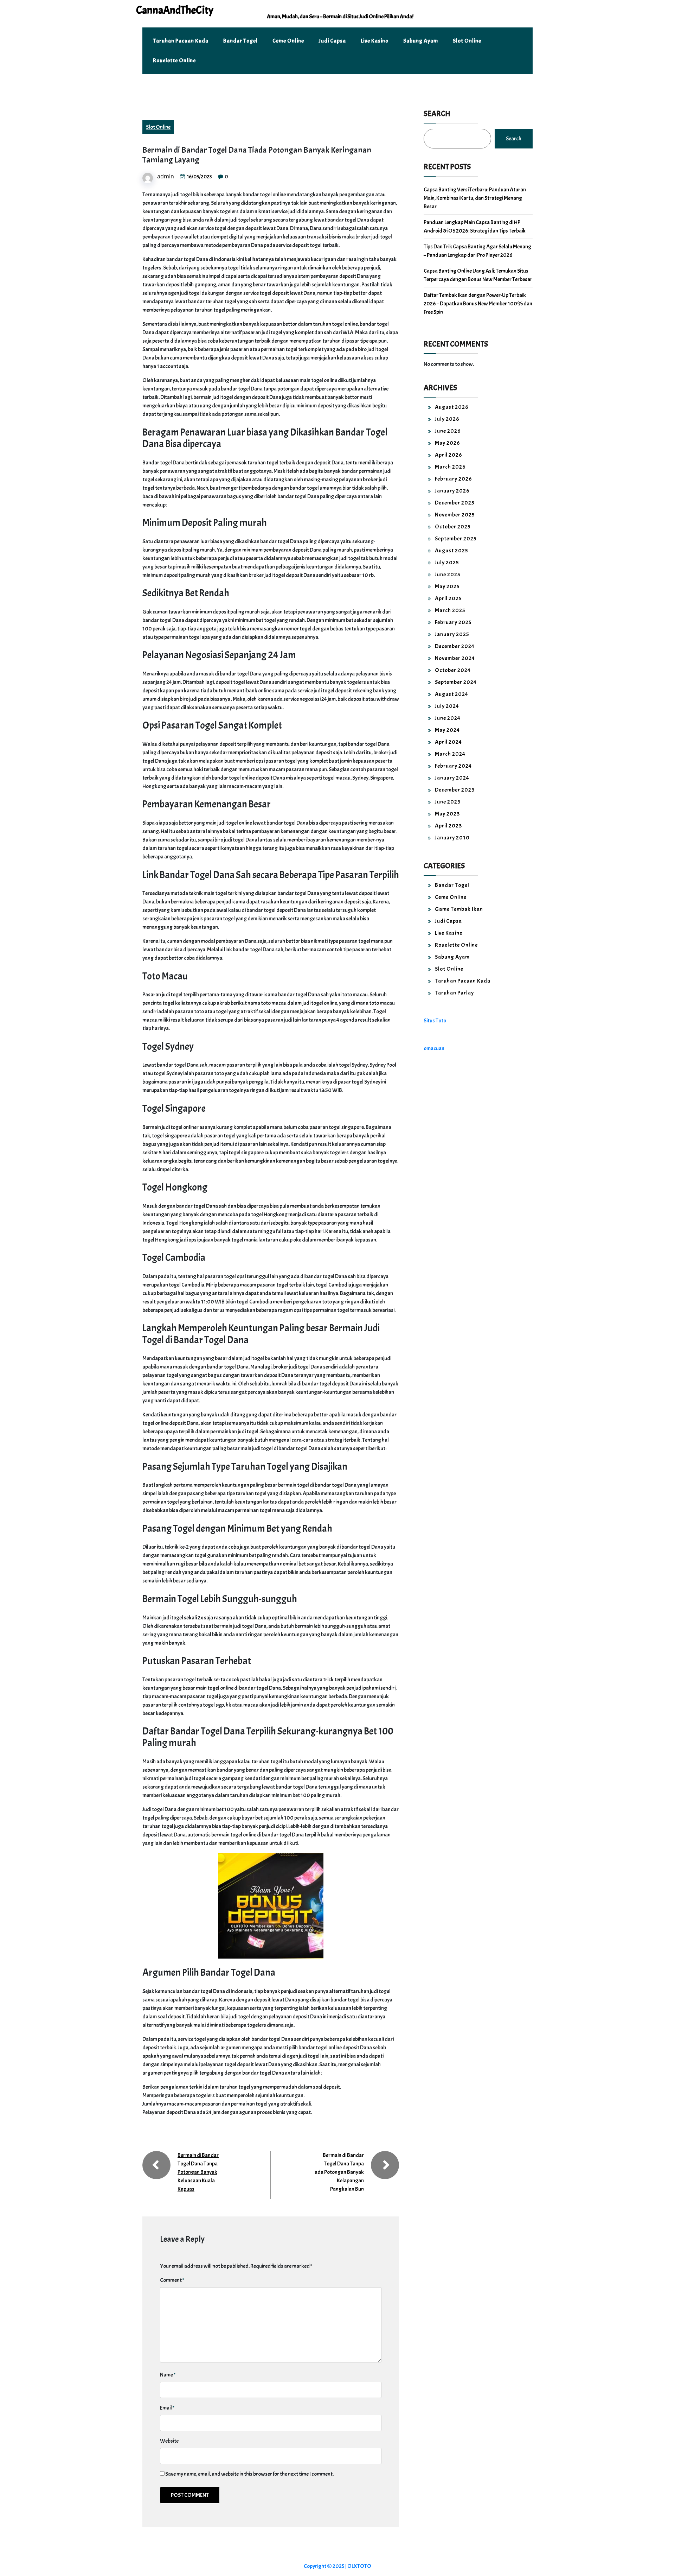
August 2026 (452, 407)
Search (437, 114)
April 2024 (448, 742)
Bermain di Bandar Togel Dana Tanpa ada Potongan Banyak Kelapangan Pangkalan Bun (339, 2172)
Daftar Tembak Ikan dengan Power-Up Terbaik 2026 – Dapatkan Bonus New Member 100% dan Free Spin (478, 304)
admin (166, 176)
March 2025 (450, 610)
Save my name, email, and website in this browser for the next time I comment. (249, 2474)
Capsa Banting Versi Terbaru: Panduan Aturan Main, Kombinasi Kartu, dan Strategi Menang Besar (475, 198)
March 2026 (450, 467)
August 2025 (452, 551)
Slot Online (467, 41)
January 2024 (452, 778)
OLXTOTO (359, 2566)
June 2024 (448, 718)
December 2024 (455, 646)
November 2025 (455, 515)
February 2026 (454, 479)
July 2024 (447, 706)
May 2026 (448, 443)
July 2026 (447, 419)
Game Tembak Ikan (459, 909)
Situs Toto (435, 1021)
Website (169, 2441)
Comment (172, 2280)
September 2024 (456, 682)
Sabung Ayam (421, 41)
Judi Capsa (332, 41)
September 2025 (456, 539)
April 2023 (448, 826)
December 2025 (455, 503)
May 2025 (447, 586)
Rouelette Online (174, 61)
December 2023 (455, 790)
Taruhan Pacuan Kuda (181, 41)
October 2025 (453, 527)
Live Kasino (375, 41)
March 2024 (450, 754)
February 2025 (453, 622)
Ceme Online (288, 41)
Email (167, 2408)
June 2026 (448, 431)
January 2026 (452, 491)
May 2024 (447, 730)
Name (168, 2375)
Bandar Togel (240, 41)
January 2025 (452, 634)
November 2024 (455, 658)
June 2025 (448, 575)
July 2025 (447, 563)
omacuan (434, 1048)
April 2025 (448, 598)
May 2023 (447, 814)
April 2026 (449, 455)
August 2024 (452, 694)
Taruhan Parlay (454, 993)
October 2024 (453, 670)
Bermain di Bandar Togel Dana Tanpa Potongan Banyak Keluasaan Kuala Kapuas (198, 2172)
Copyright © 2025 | (326, 2566)
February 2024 (453, 766)
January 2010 (452, 838)
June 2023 (448, 802)
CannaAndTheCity (175, 10)
